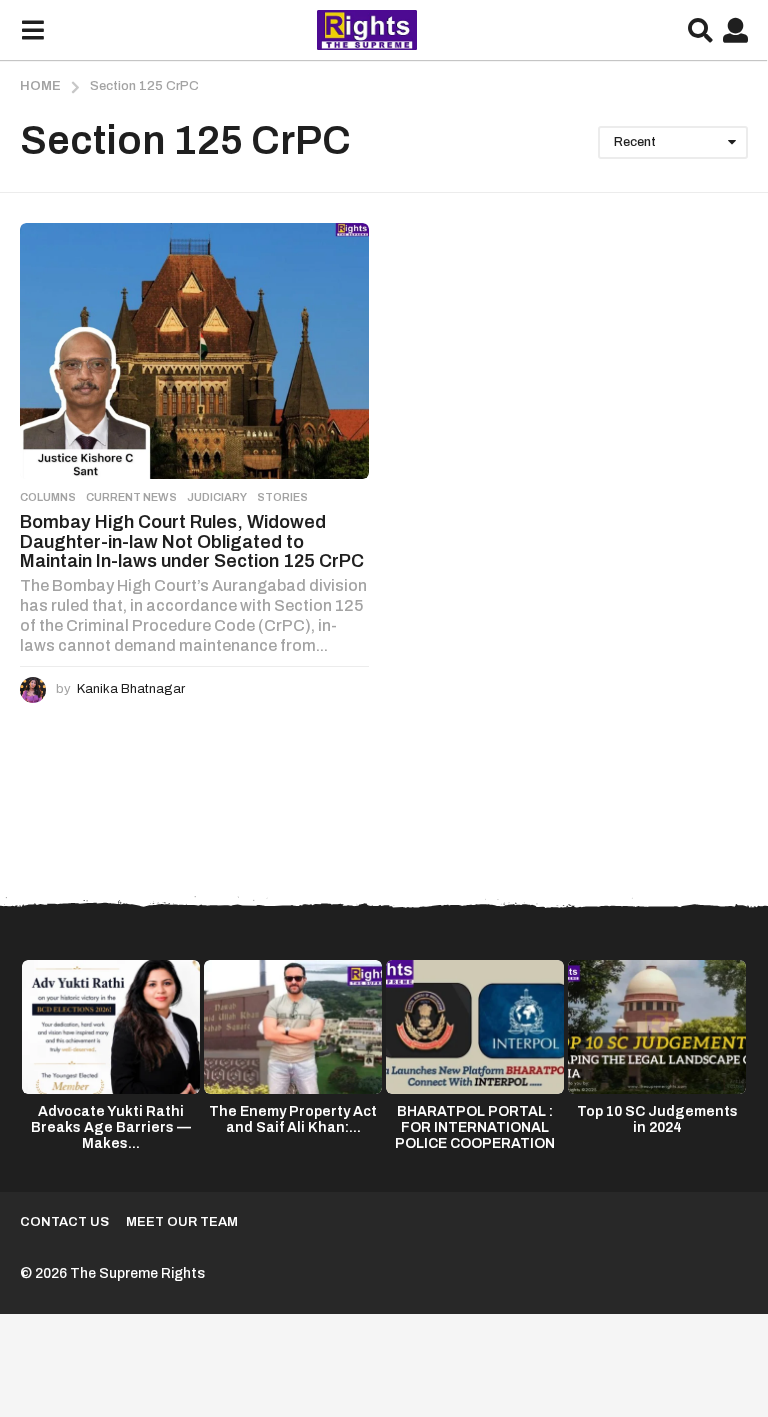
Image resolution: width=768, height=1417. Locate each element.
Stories (282, 497)
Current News (131, 497)
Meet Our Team (182, 1222)
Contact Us (64, 1222)
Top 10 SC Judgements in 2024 (657, 1119)
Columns (48, 497)
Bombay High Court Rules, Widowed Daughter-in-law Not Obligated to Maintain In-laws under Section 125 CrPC (192, 541)
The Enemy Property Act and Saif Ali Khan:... (293, 1119)
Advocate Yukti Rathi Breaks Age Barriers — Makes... (111, 1127)
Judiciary (217, 497)
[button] (32, 30)
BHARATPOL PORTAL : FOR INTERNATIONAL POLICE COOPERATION (475, 1127)
